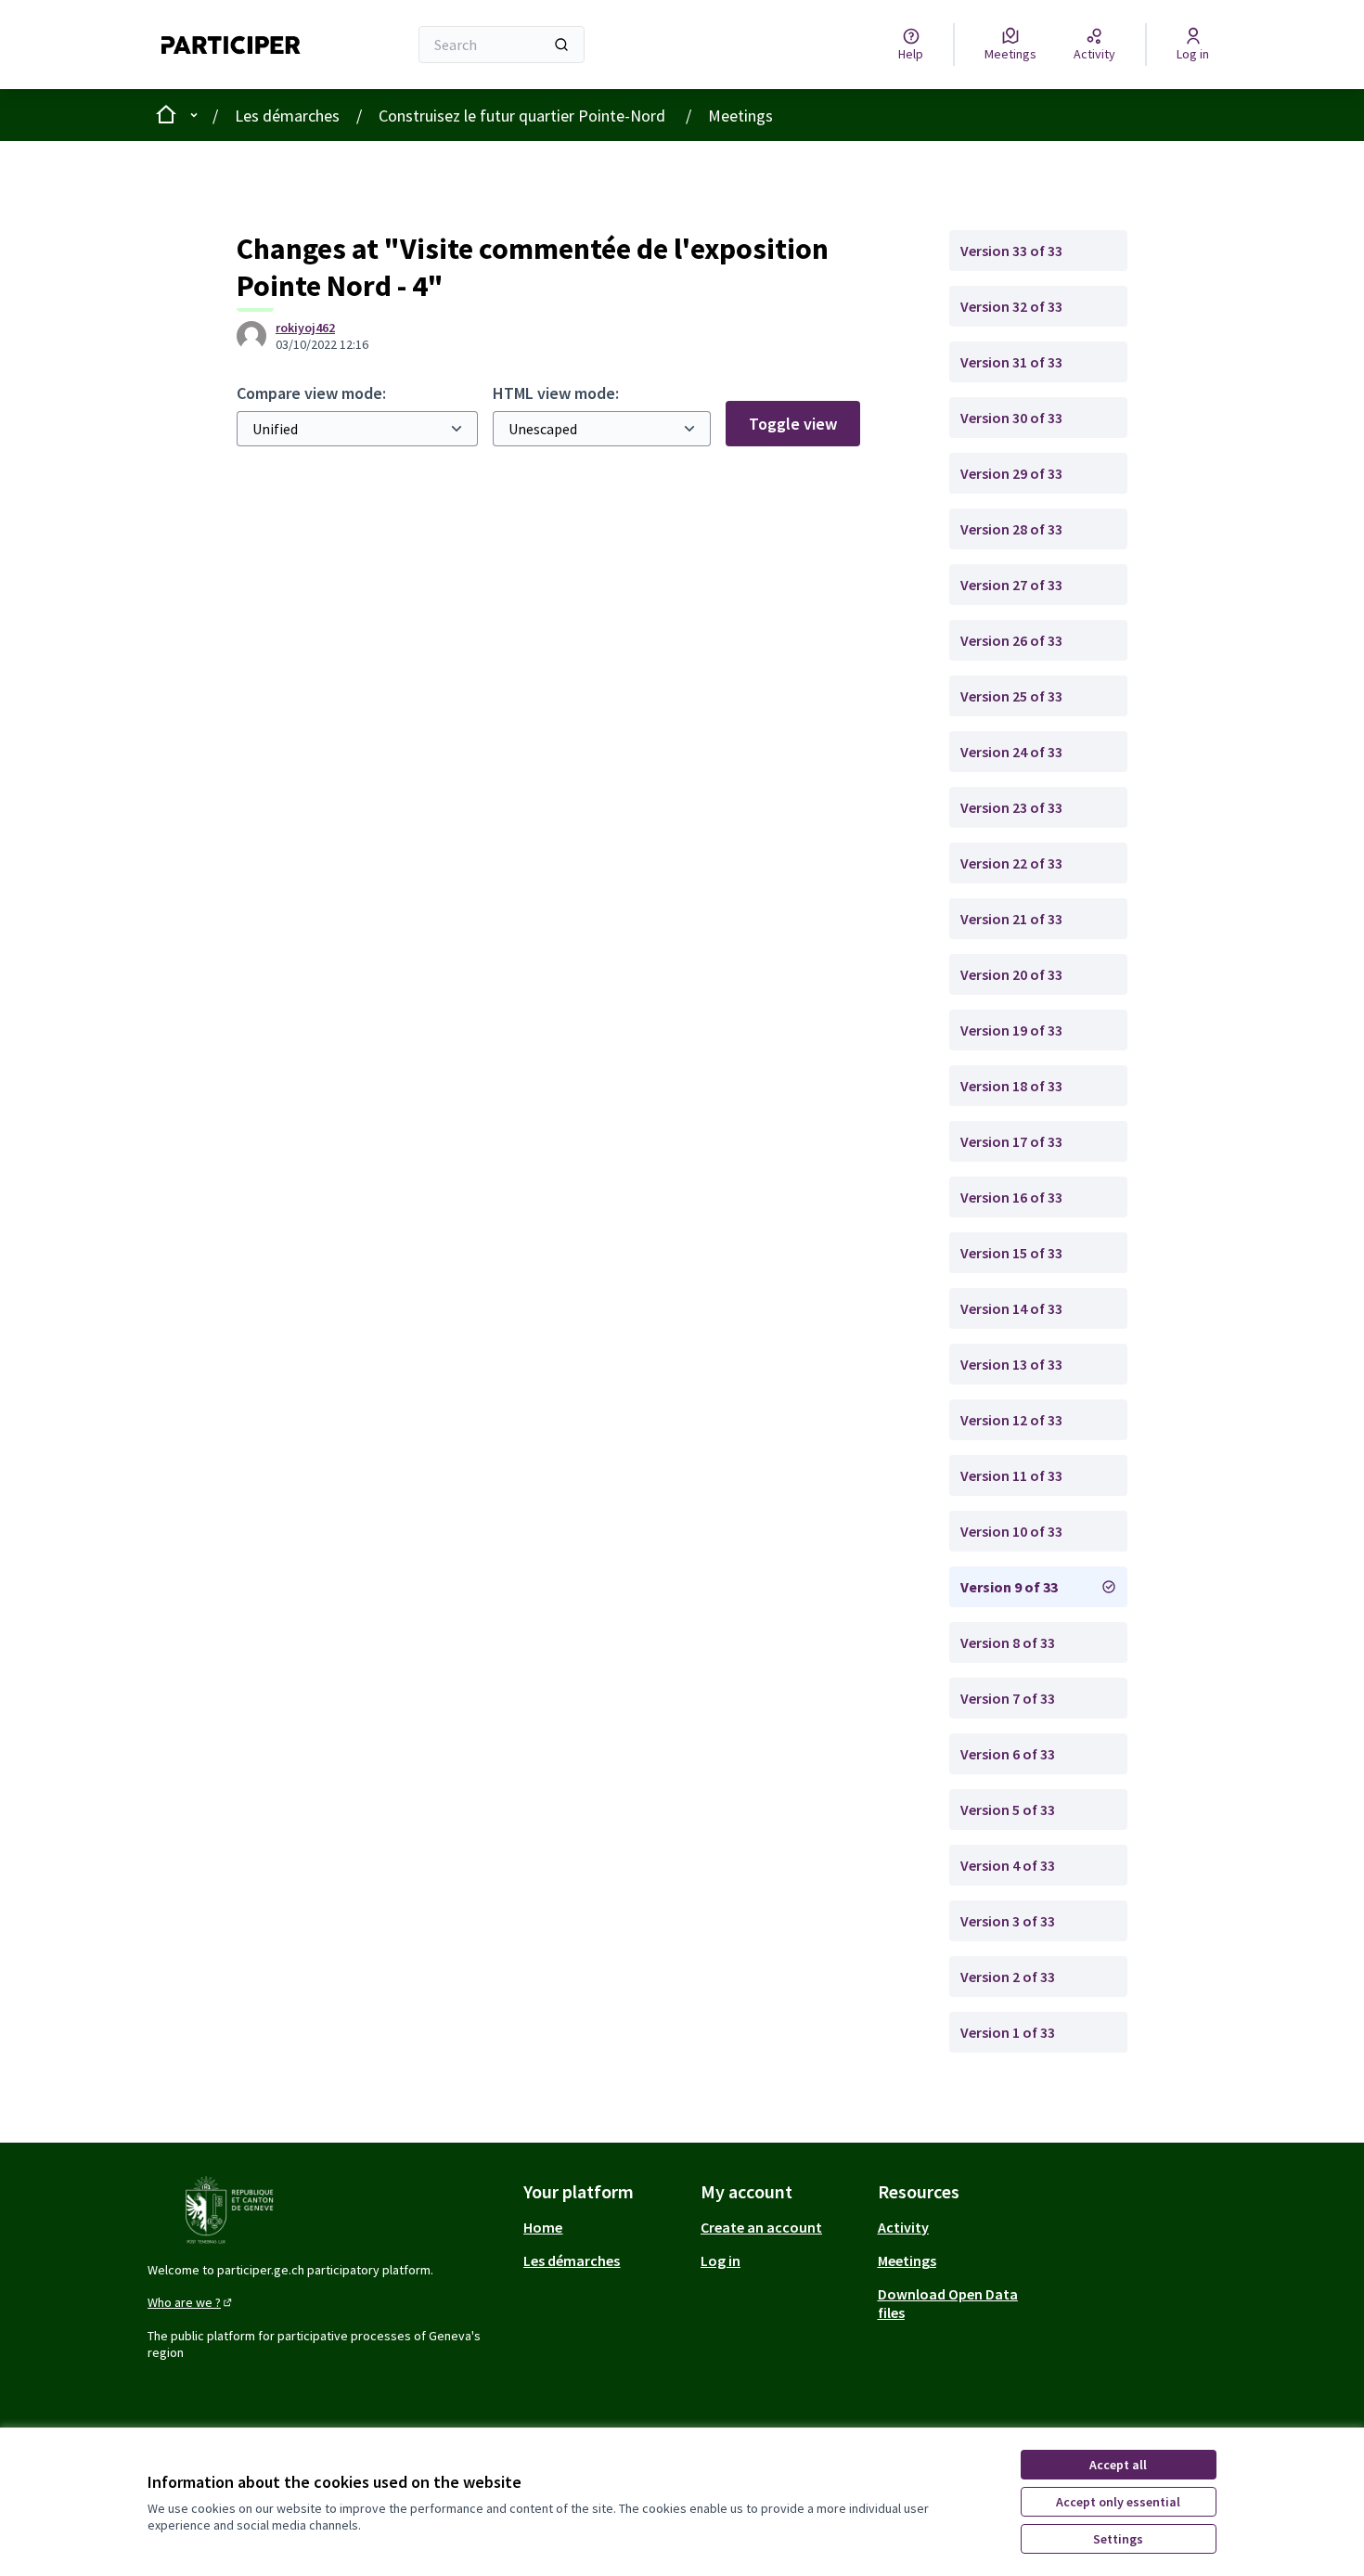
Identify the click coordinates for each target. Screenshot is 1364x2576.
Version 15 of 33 (1011, 1253)
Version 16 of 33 (1011, 1197)
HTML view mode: (556, 393)
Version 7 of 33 (1008, 1698)
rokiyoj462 (305, 328)
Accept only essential (1118, 2502)
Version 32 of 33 (1011, 306)
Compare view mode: (311, 393)
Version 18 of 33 (1011, 1086)
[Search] (561, 45)
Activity (903, 2227)
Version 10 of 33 (1011, 1531)
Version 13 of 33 (1011, 1364)
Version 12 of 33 (1011, 1420)
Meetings (740, 116)
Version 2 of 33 (1008, 1977)
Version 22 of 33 (1011, 863)
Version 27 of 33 (1011, 585)
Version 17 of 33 (1011, 1141)
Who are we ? (191, 2302)
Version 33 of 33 (1011, 251)
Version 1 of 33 (1008, 2032)
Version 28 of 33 (1011, 529)
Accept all (1118, 2465)
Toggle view (793, 424)
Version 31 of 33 (1011, 362)
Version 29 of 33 (1011, 473)
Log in (721, 2260)
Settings (1118, 2539)
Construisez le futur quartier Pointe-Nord (524, 116)
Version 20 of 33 (1011, 974)
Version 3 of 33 (1008, 1921)
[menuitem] (605, 2227)
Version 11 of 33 (1011, 1475)
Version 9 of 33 (1009, 1587)
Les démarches (287, 116)
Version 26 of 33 (1011, 640)
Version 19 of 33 (1011, 1030)
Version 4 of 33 (1008, 1865)
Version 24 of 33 (1011, 752)
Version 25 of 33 (1011, 696)
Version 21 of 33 (1011, 919)
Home (543, 2227)
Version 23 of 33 (1011, 807)
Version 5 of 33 (1008, 1810)
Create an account (761, 2227)
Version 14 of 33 (1011, 1308)
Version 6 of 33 (1008, 1754)
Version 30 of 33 (1011, 418)
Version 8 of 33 (1008, 1642)
